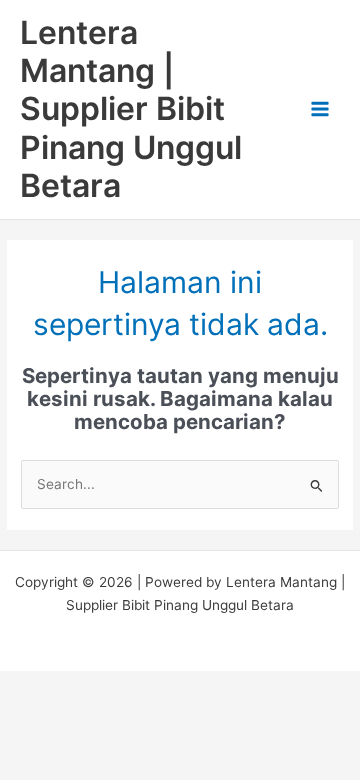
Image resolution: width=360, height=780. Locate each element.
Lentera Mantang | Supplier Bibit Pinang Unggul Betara (131, 109)
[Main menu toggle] (320, 109)
